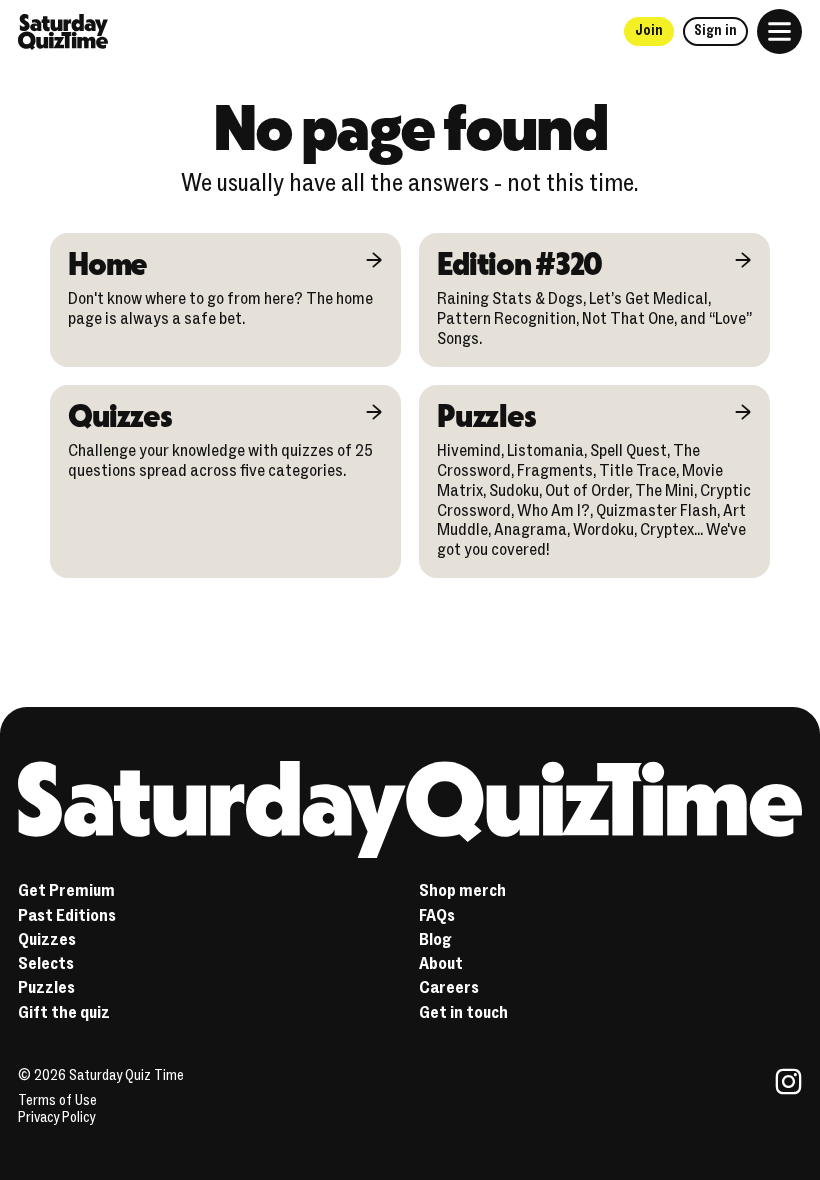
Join (649, 30)
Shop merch (462, 890)
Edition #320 (519, 262)
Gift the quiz (64, 1012)
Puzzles (486, 414)
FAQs (437, 915)
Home (107, 262)
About (441, 963)
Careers (449, 987)
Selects (46, 963)
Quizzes (119, 414)
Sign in (715, 30)
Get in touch (463, 1012)
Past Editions (67, 915)
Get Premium (66, 890)
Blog (435, 939)
